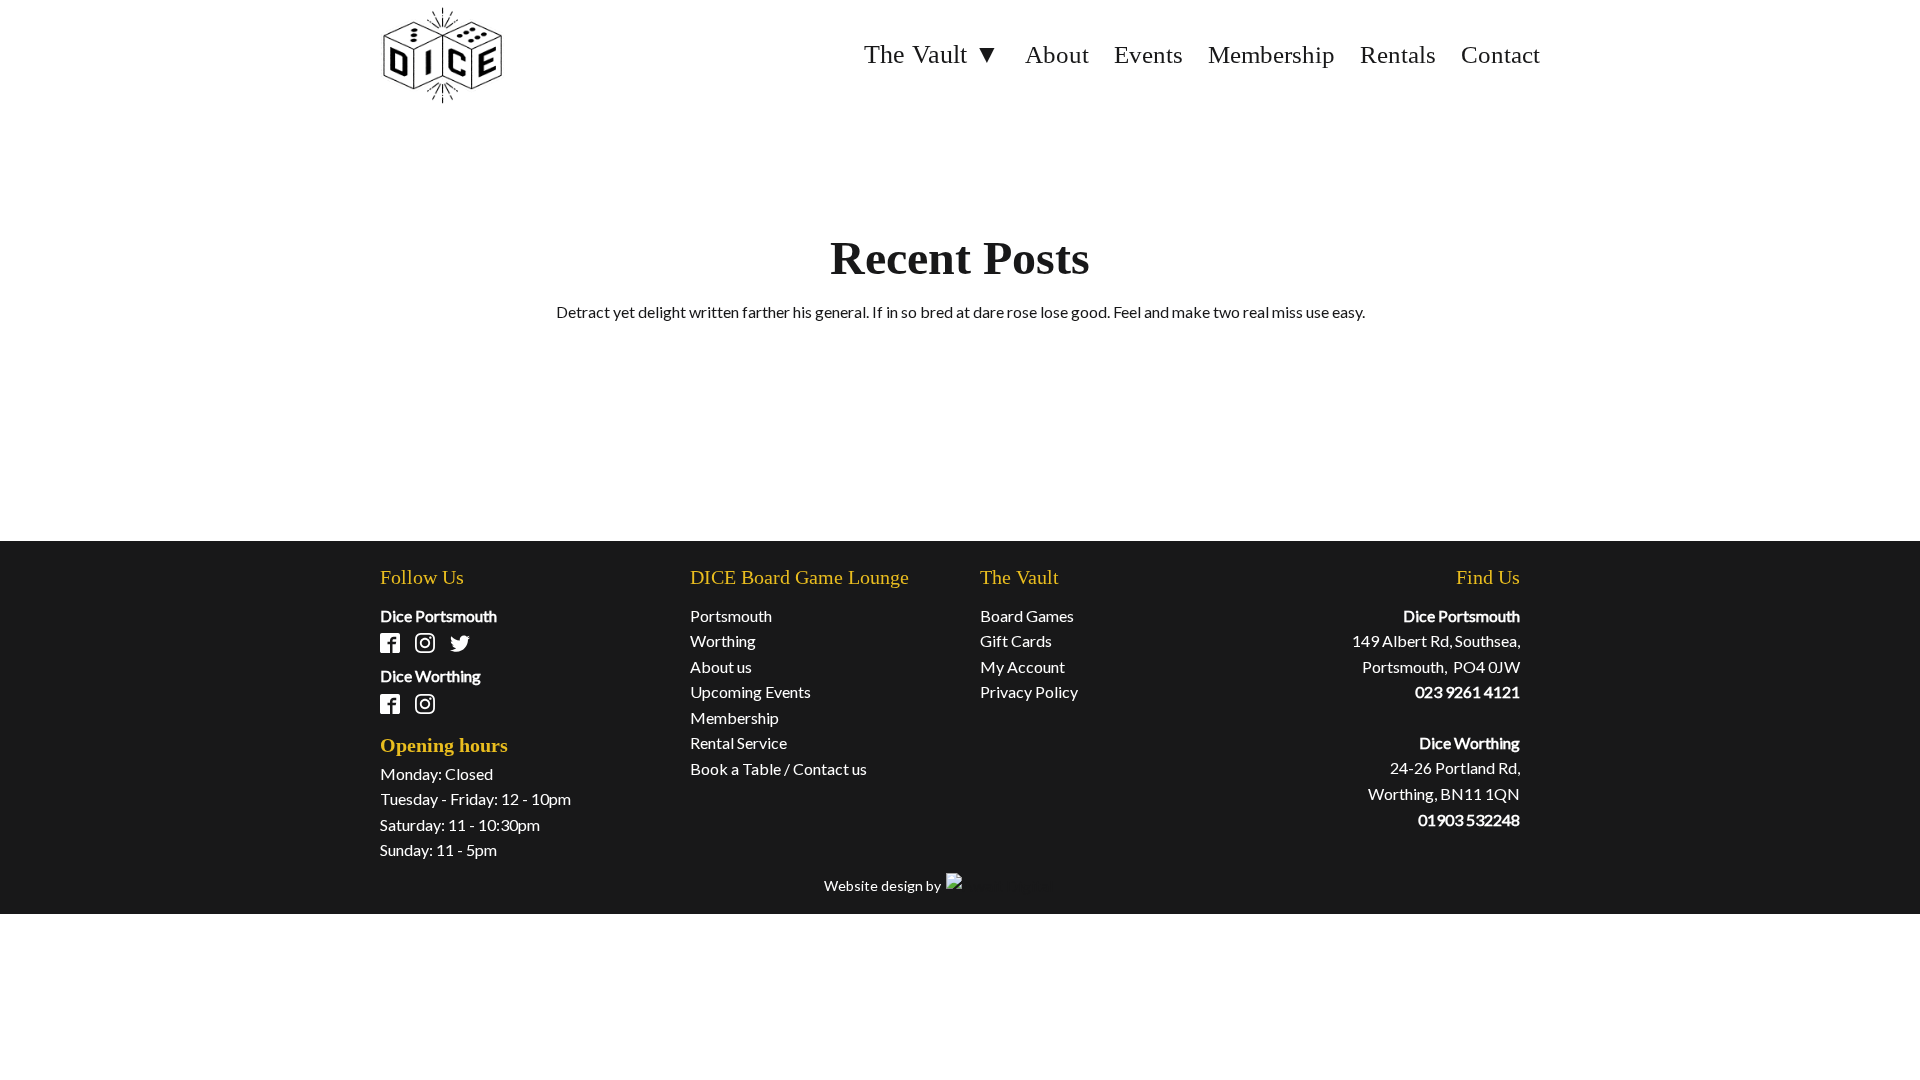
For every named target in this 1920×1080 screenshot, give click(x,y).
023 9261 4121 (1467, 691)
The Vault (1019, 577)
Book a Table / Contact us (778, 768)
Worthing (723, 640)
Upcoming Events (750, 691)
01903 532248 (1469, 819)
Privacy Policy (1029, 691)
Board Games (1027, 615)
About (1057, 54)
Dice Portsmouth (438, 615)
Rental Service (738, 742)
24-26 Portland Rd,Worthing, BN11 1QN (1444, 780)
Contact (1500, 54)
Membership (1271, 54)
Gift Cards (1016, 640)
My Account (1022, 666)
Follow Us (422, 577)
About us (721, 666)
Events (1148, 54)
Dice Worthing (430, 675)
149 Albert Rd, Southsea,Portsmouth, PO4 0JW (1436, 653)
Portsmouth (731, 615)
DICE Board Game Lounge (799, 577)
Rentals (1398, 54)
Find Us (1488, 577)
